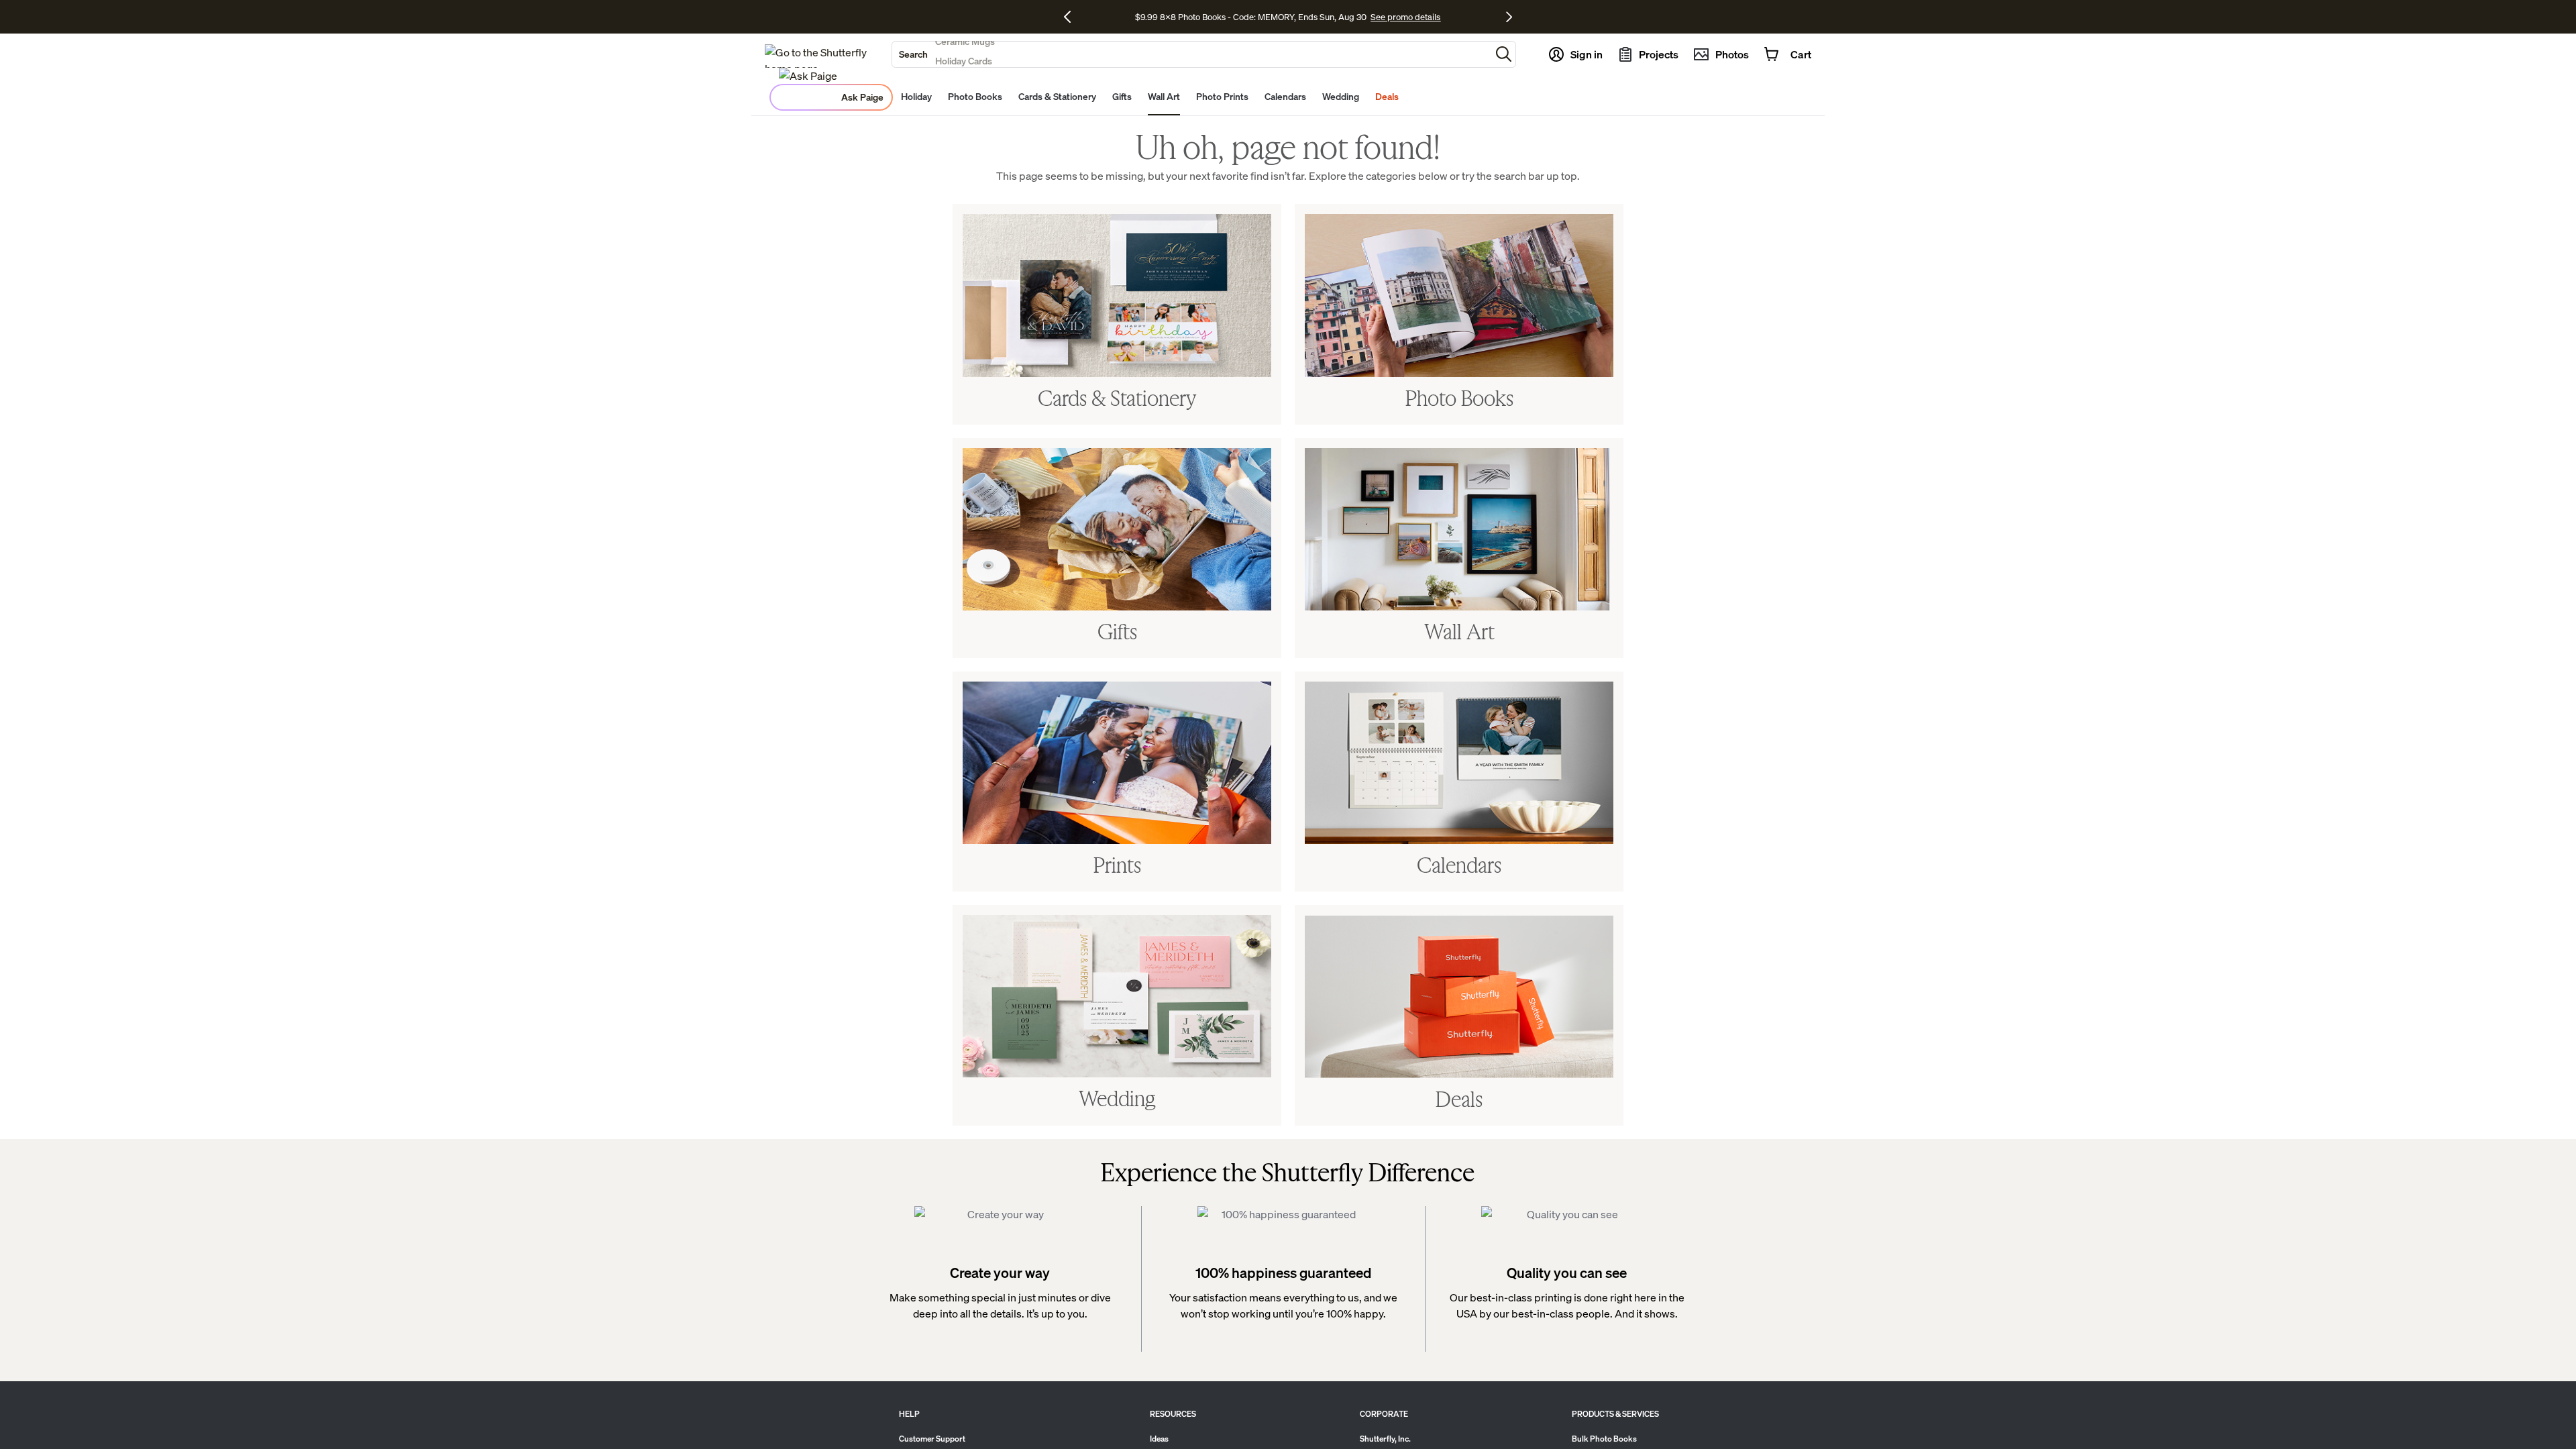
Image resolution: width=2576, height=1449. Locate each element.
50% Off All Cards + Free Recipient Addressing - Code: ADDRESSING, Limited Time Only (1251, 17)
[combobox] (1191, 54)
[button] (1504, 54)
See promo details (1460, 17)
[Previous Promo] (1072, 17)
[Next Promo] (1509, 17)
